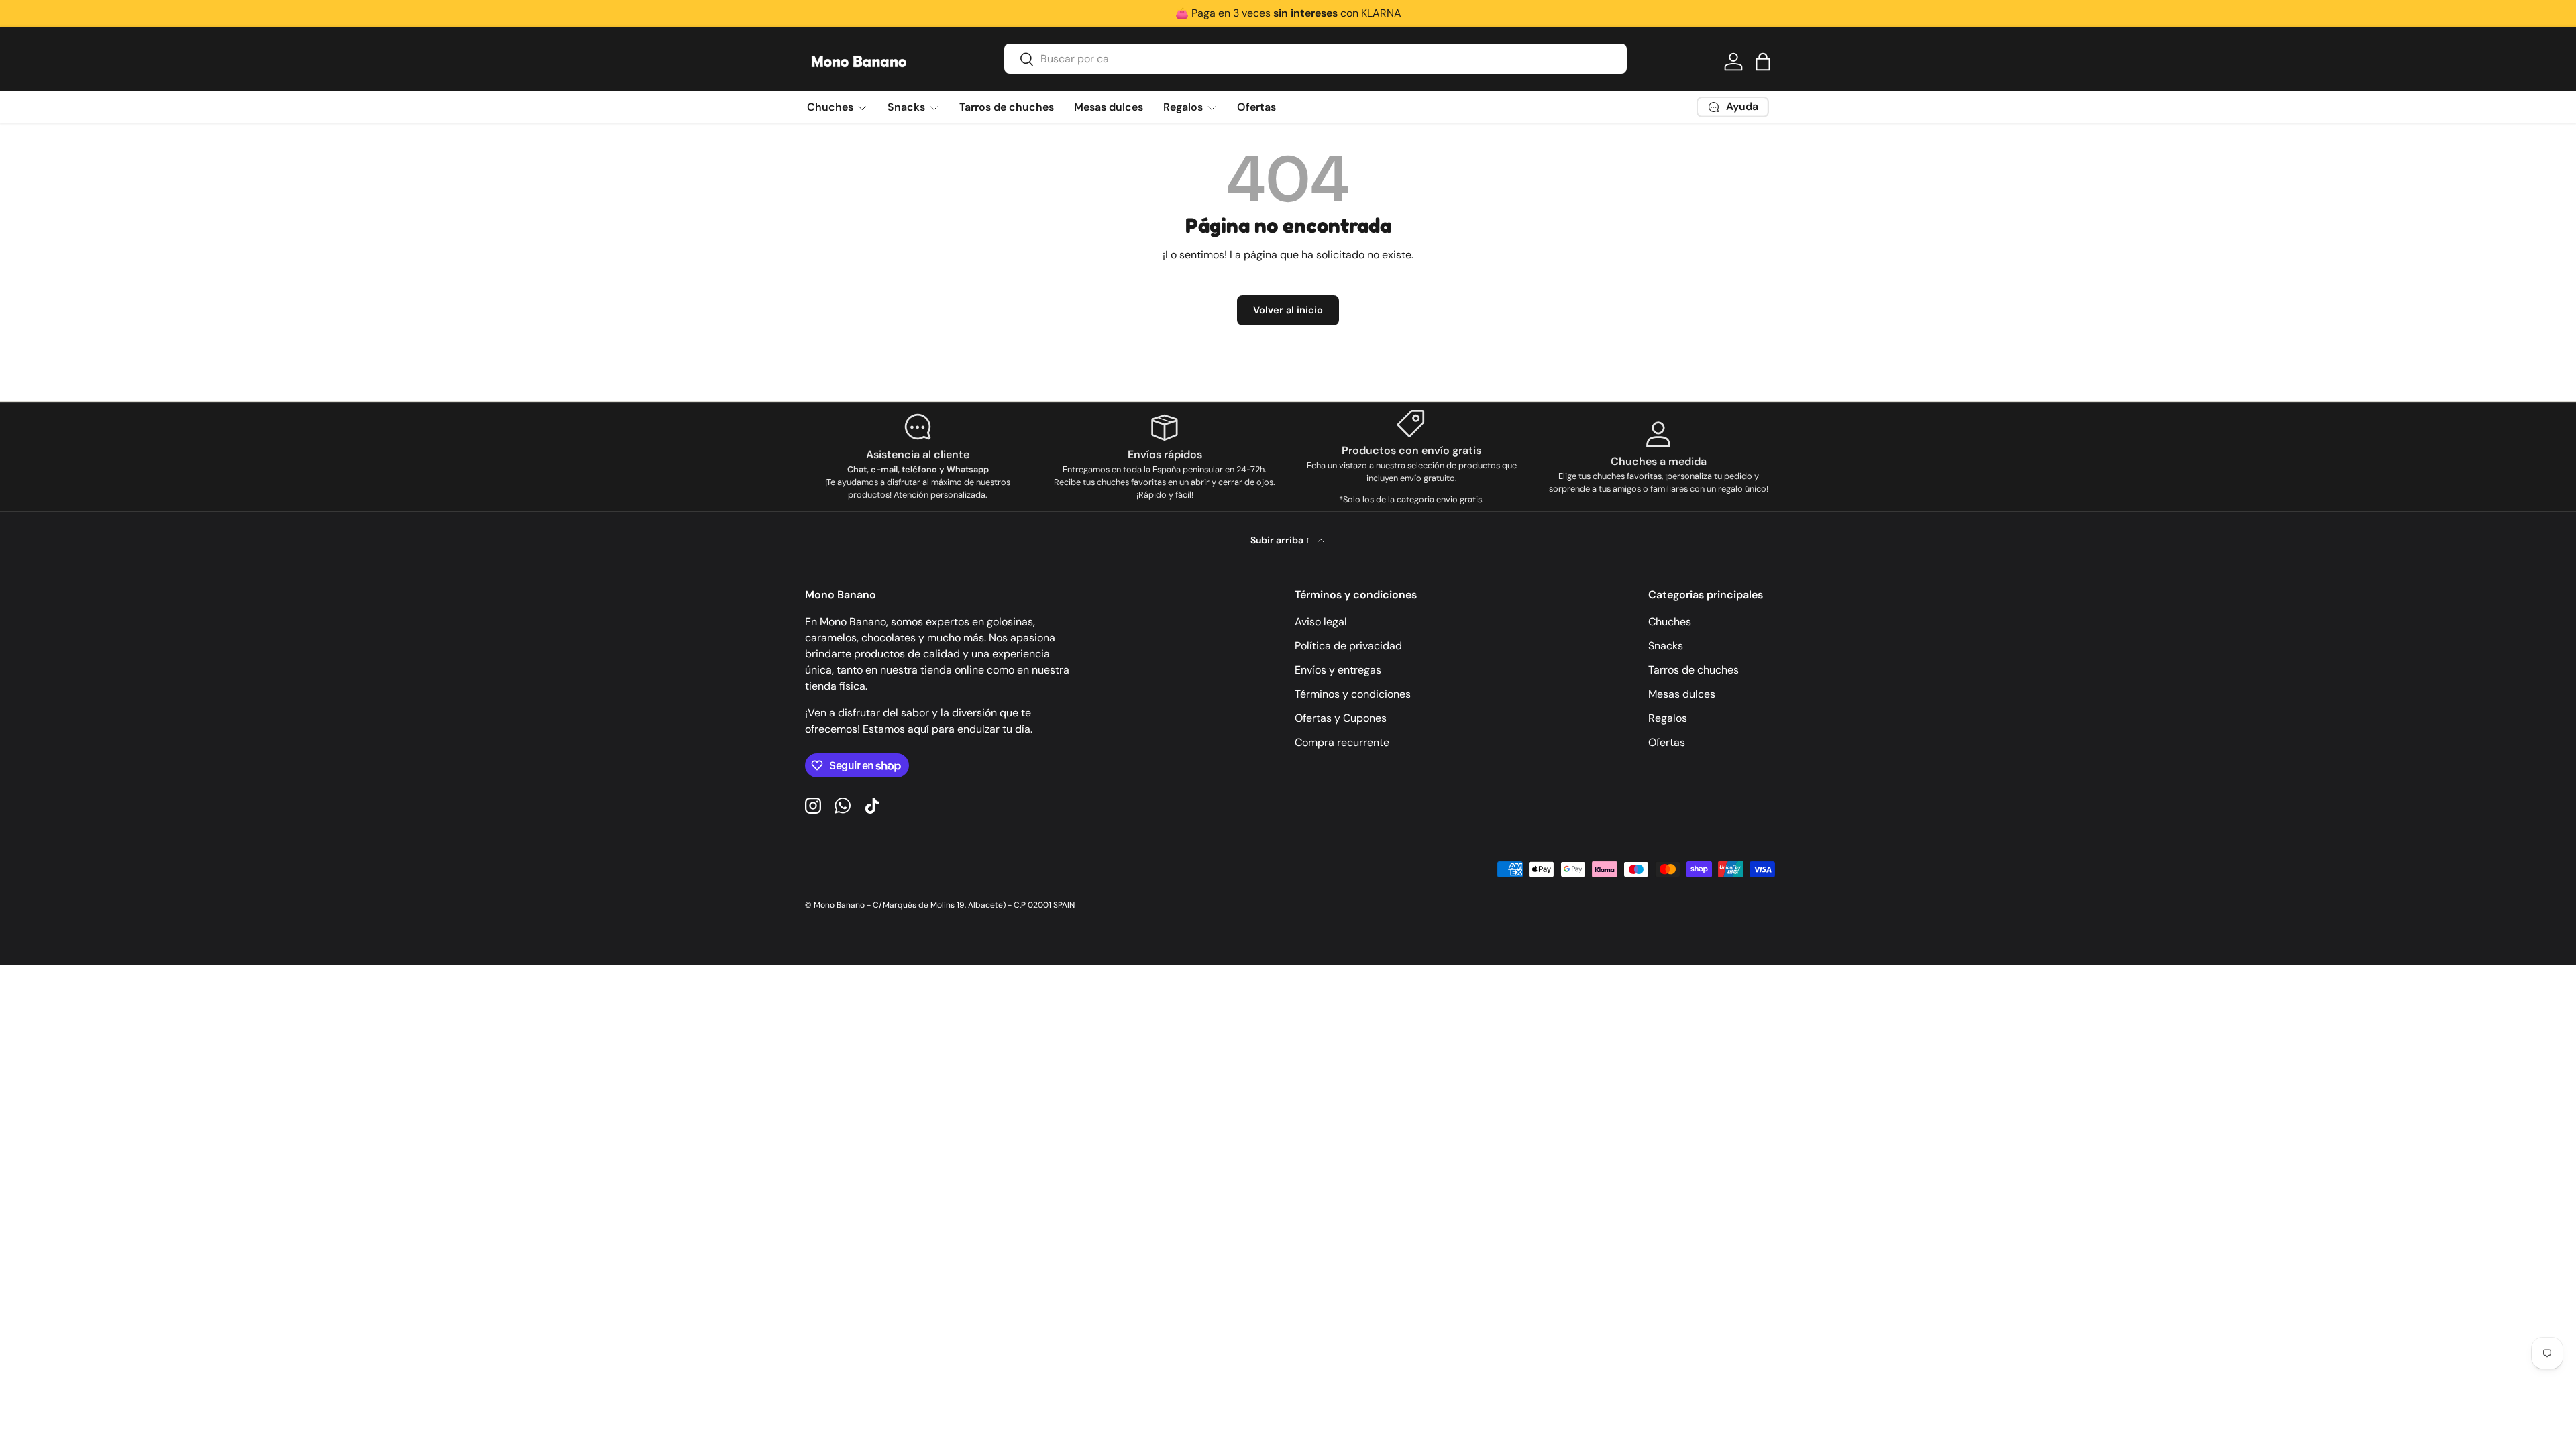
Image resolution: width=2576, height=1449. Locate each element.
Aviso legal (1321, 622)
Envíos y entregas (1338, 670)
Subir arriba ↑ (1281, 540)
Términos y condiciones (1353, 694)
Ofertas (1256, 107)
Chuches (830, 107)
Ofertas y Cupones (1341, 718)
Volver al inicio (1288, 310)
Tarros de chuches (1007, 107)
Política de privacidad (1348, 646)
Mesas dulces (1109, 107)
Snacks (906, 107)
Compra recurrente (1342, 742)
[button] (1763, 62)
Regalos (1183, 107)
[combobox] (1316, 59)
